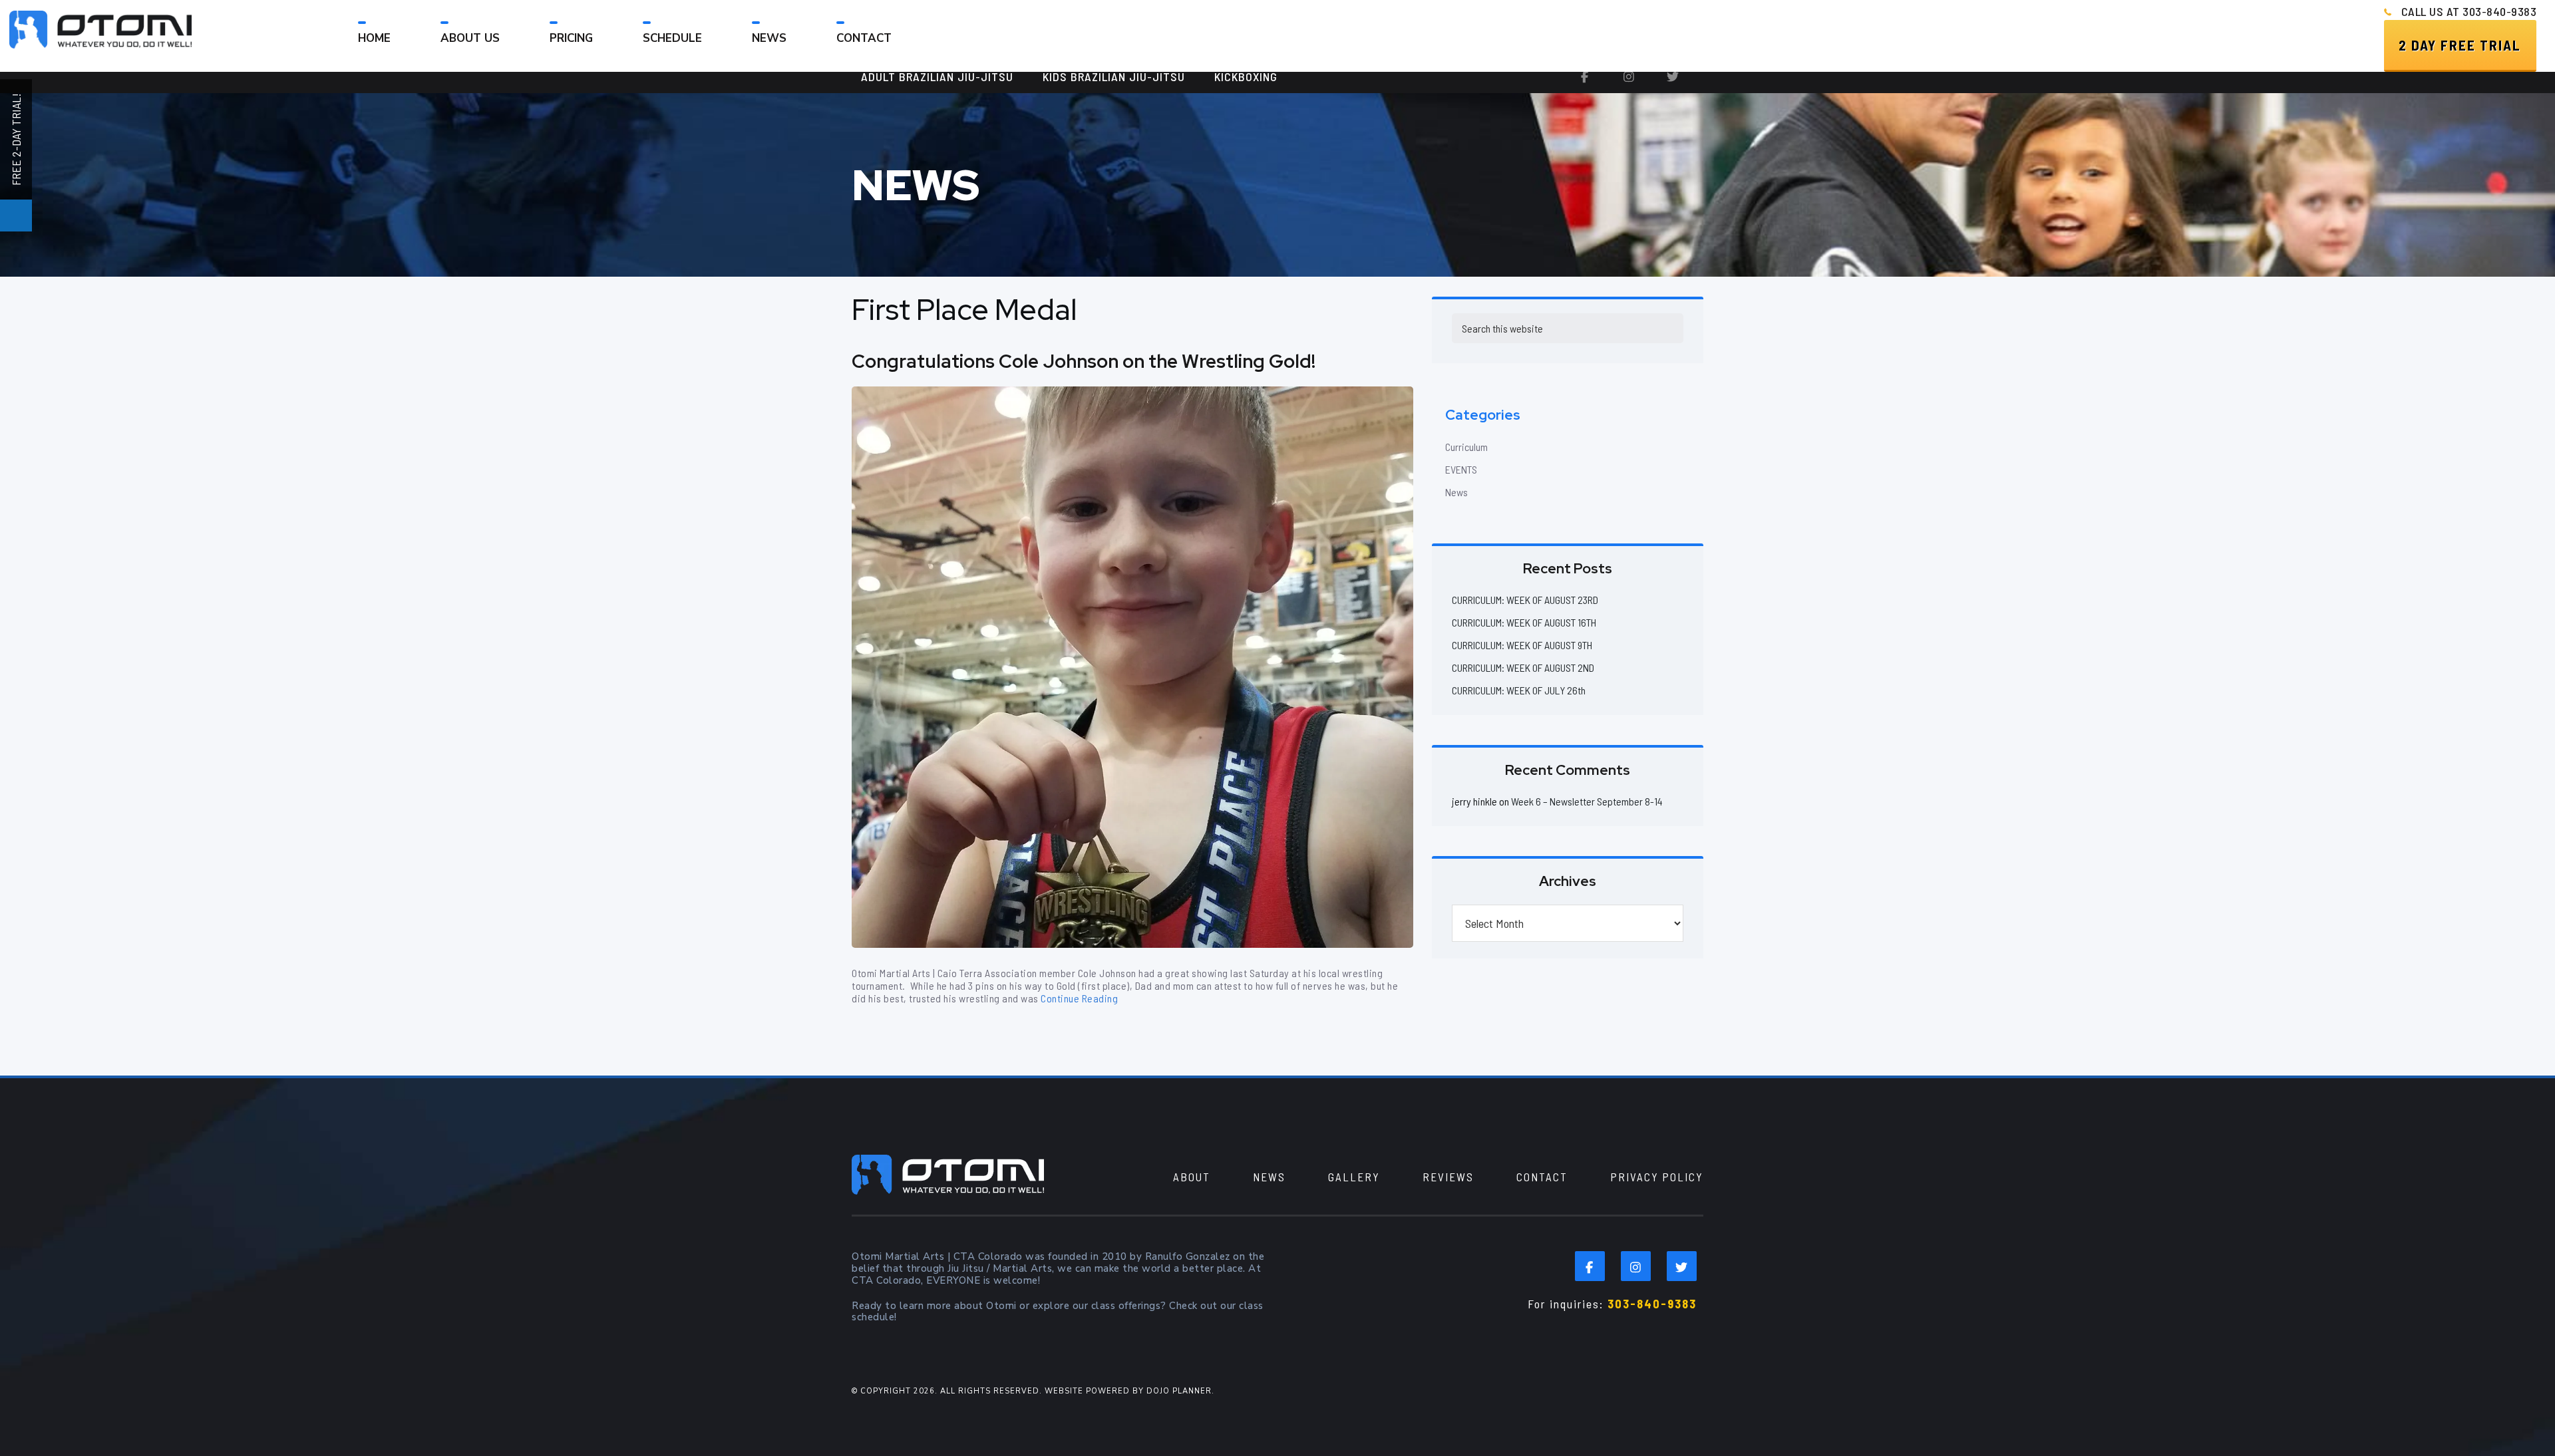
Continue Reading (1079, 998)
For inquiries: (1612, 1304)
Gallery (1354, 1177)
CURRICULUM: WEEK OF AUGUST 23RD (1525, 600)
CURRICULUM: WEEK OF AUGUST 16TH (1524, 622)
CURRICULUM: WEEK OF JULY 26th (1519, 690)
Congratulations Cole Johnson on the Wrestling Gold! (1084, 361)
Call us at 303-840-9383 (2469, 11)
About (1192, 1177)
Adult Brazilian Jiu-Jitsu (937, 76)
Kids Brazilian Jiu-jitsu (1114, 76)
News (1456, 492)
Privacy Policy (1657, 1177)
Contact (1542, 1177)
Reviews (1448, 1177)
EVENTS (1461, 469)
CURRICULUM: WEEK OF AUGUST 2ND (1523, 667)
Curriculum (1466, 447)
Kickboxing (1246, 76)
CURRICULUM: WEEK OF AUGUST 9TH (1522, 645)
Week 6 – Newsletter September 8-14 (1587, 801)
